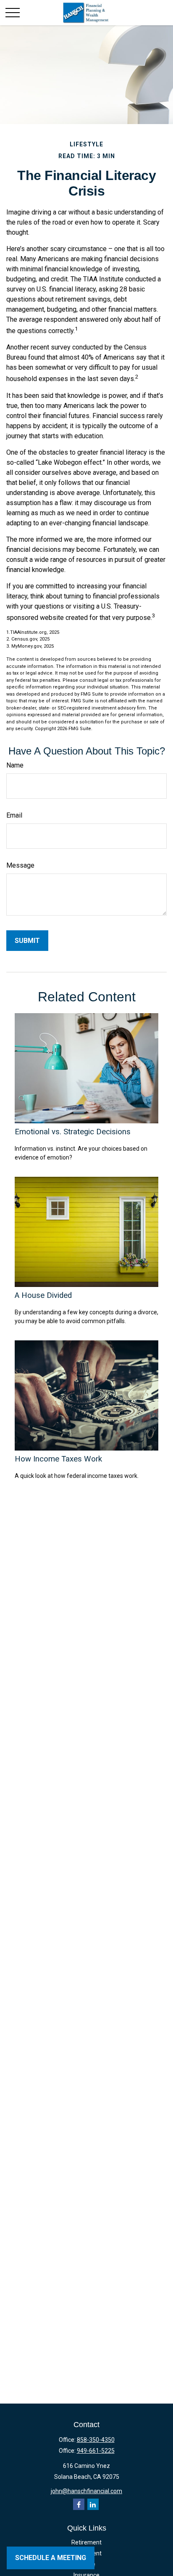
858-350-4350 (96, 2440)
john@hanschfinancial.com (86, 2491)
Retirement (86, 2542)
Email (14, 815)
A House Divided (43, 1295)
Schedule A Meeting (51, 2558)
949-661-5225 (96, 2451)
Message (20, 865)
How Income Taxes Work (58, 1459)
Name (15, 765)
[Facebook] (79, 2504)
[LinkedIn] (93, 2504)
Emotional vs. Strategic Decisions (73, 1132)
